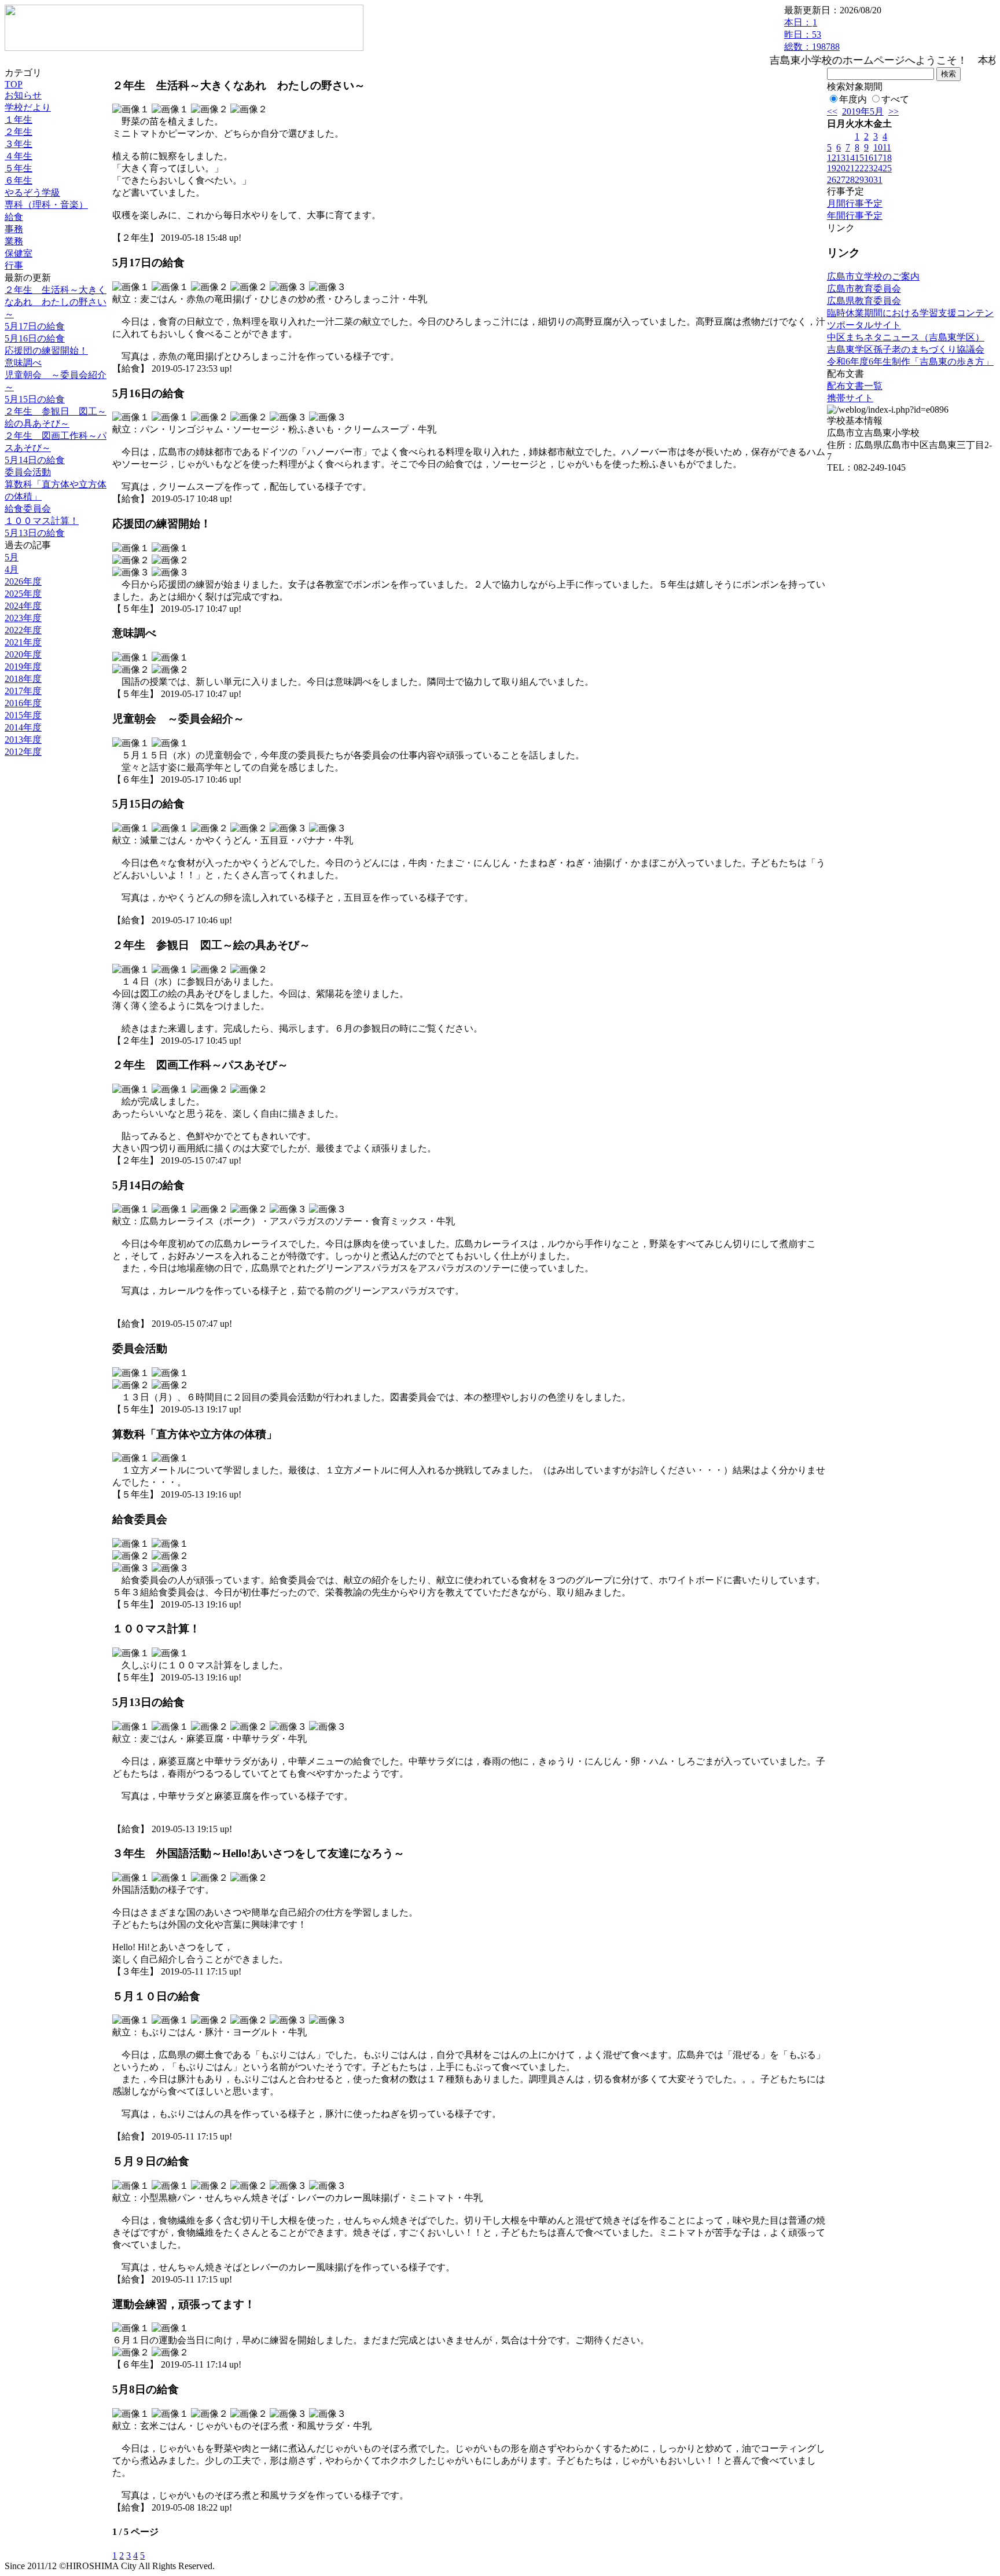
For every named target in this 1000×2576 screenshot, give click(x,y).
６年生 (19, 180)
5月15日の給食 (35, 399)
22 (859, 168)
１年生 (19, 120)
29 (859, 180)
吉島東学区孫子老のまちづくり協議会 (906, 349)
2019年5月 (863, 111)
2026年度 (23, 581)
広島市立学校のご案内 (873, 276)
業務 (14, 241)
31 (878, 180)
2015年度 (23, 715)
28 (850, 180)
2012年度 (23, 752)
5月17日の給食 (35, 326)
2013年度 (23, 740)
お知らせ (23, 95)
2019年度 (23, 667)
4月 (12, 569)
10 (878, 147)
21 (850, 168)
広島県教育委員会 (864, 301)
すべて (895, 99)
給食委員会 (28, 509)
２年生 (19, 132)
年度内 (853, 99)
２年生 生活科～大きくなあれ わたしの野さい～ (56, 302)
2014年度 (23, 727)
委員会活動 (28, 472)
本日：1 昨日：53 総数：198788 (812, 34)
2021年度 (23, 642)
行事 (14, 265)
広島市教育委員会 (864, 289)
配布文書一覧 (855, 386)
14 (850, 158)
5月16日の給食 (35, 338)
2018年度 (23, 679)
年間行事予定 (855, 216)
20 (841, 168)
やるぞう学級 (32, 192)
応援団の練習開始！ (46, 351)
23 (869, 168)
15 (859, 158)
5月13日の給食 (35, 533)
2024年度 (23, 606)
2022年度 (23, 630)
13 (841, 158)
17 (878, 158)
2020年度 (23, 654)
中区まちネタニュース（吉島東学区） (906, 337)
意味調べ (23, 363)
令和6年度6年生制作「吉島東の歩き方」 (910, 362)
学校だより (28, 107)
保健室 (19, 253)
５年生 (19, 168)
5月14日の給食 (35, 460)
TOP (14, 84)
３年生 (19, 144)
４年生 (19, 156)
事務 (14, 229)
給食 (14, 217)
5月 (12, 557)
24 (878, 168)
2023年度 (23, 618)
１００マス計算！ (42, 521)
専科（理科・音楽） (46, 205)
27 (841, 180)
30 (869, 180)
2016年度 (23, 703)
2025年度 (23, 594)
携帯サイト (850, 398)
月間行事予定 (855, 203)
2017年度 (23, 691)
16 (869, 158)
